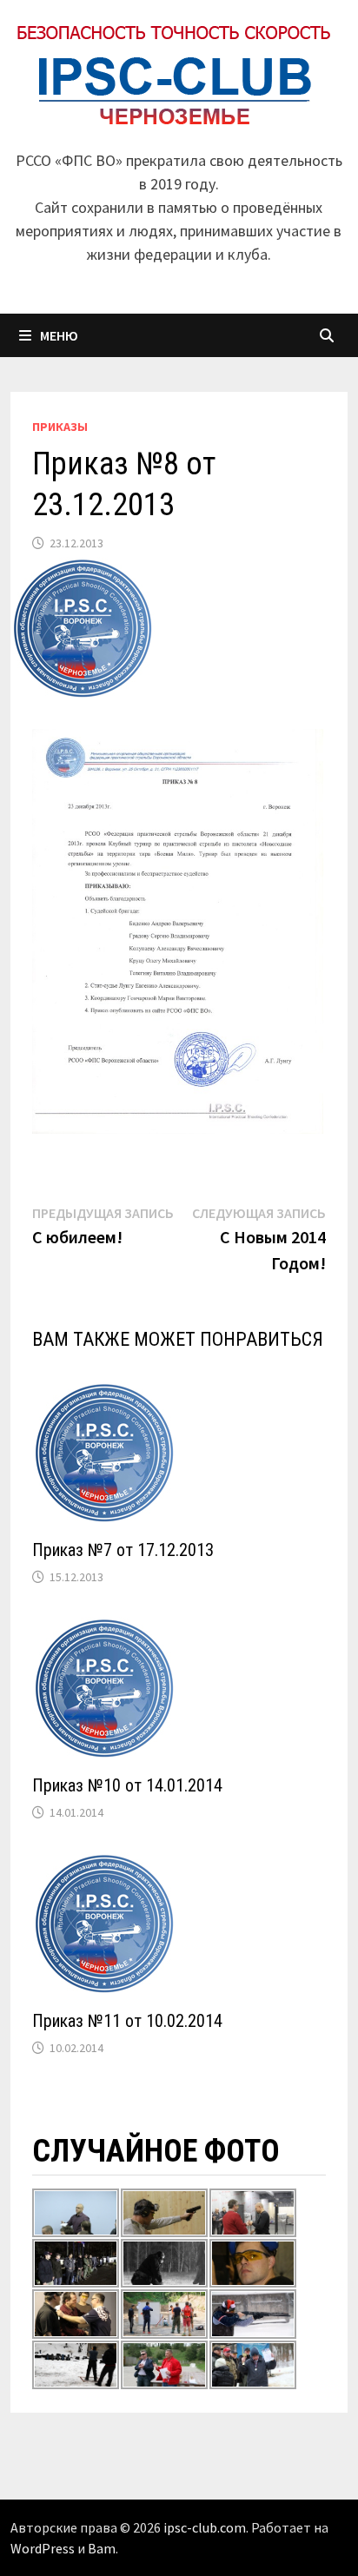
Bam (102, 2548)
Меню (59, 335)
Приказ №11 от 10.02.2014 (127, 2021)
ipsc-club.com (205, 2527)
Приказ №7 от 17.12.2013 (123, 1550)
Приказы (60, 427)
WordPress (43, 2548)
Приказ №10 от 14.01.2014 (127, 1785)
